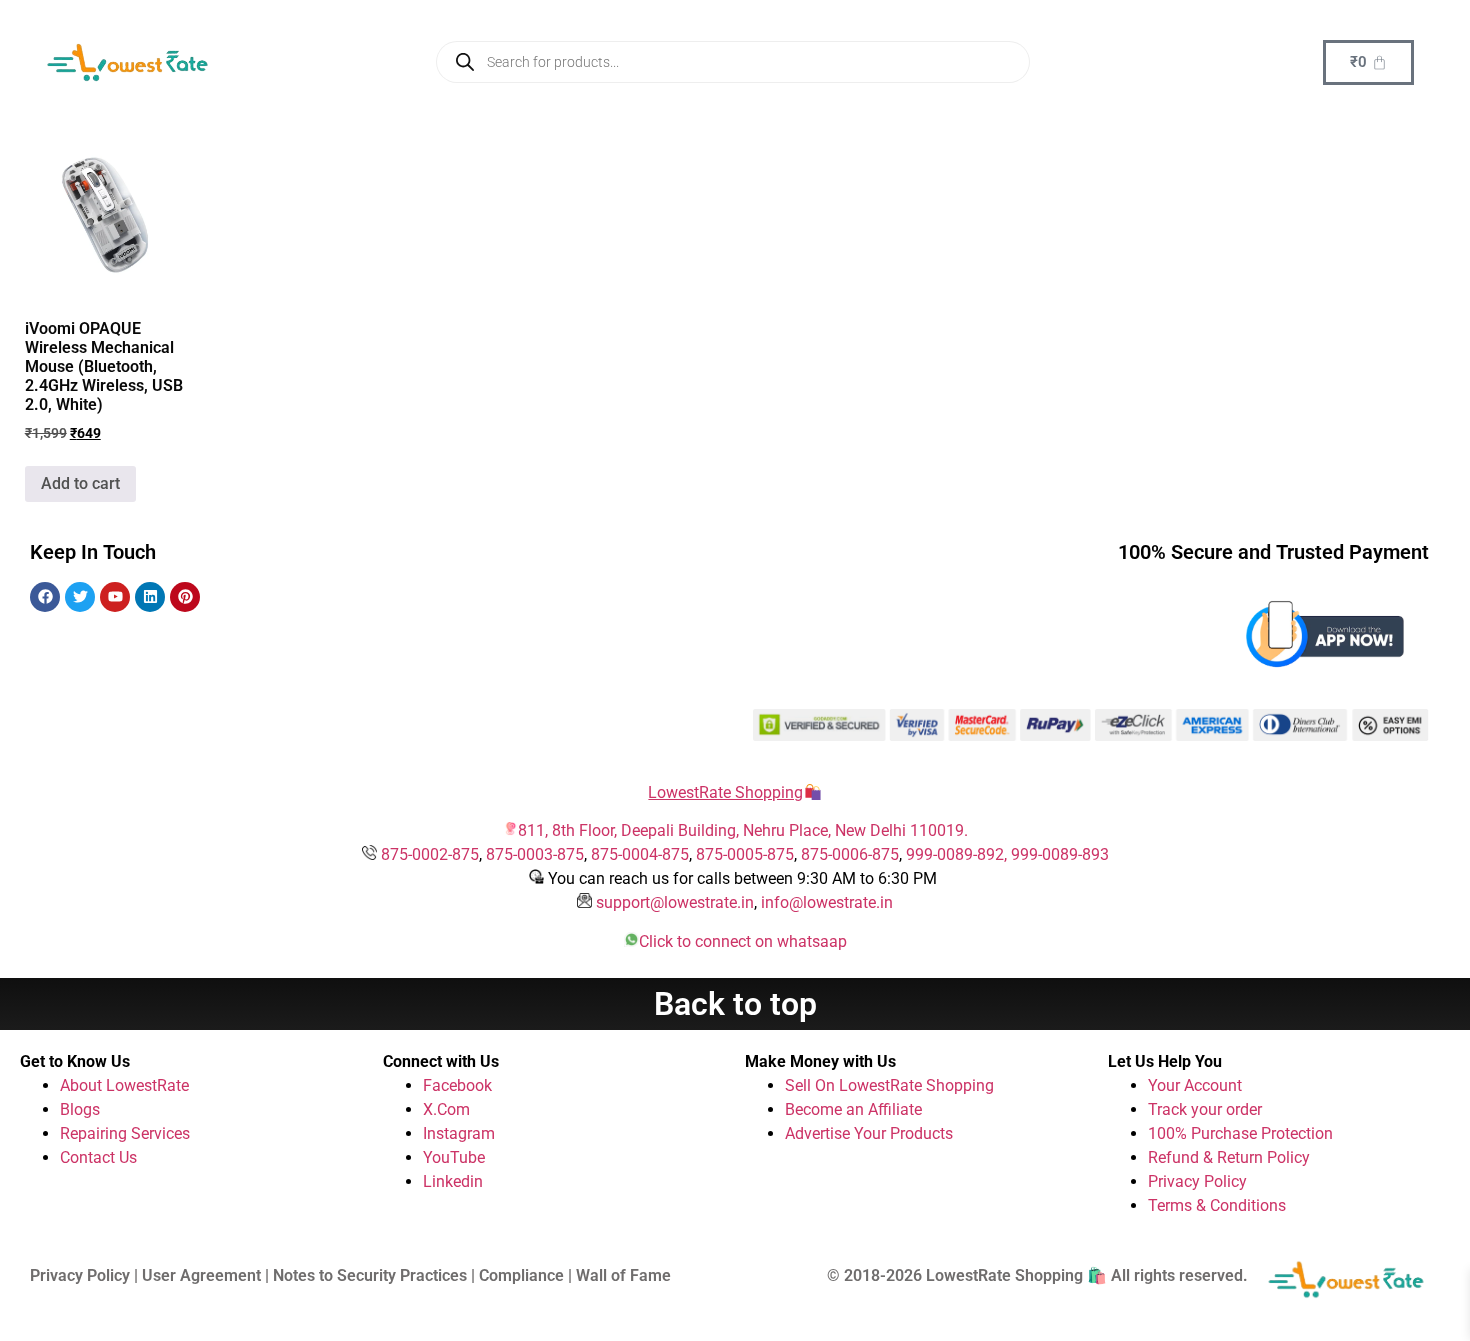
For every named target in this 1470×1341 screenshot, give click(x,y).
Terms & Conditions (1217, 1205)
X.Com (446, 1109)
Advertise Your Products (869, 1133)
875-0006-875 (850, 854)
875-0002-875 (430, 854)
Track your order (1205, 1109)
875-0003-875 (535, 854)
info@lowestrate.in (827, 902)
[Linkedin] (150, 597)
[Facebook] (45, 597)
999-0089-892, (958, 854)
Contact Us (98, 1157)
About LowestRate (124, 1085)
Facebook (457, 1085)
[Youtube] (115, 597)
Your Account (1195, 1085)
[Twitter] (80, 597)
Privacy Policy (1197, 1181)
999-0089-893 (1060, 854)
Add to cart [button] (80, 483)
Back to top (735, 1004)
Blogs (80, 1109)
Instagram (459, 1133)
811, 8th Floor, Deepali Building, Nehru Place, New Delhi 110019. (743, 830)
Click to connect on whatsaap (743, 941)
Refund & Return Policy (1229, 1157)
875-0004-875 (640, 854)
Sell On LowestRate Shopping (889, 1085)
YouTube (454, 1157)
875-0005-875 (745, 854)
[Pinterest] (185, 597)
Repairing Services (125, 1133)
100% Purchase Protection (1240, 1133)
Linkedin (453, 1181)
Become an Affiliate (853, 1109)
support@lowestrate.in (675, 902)
